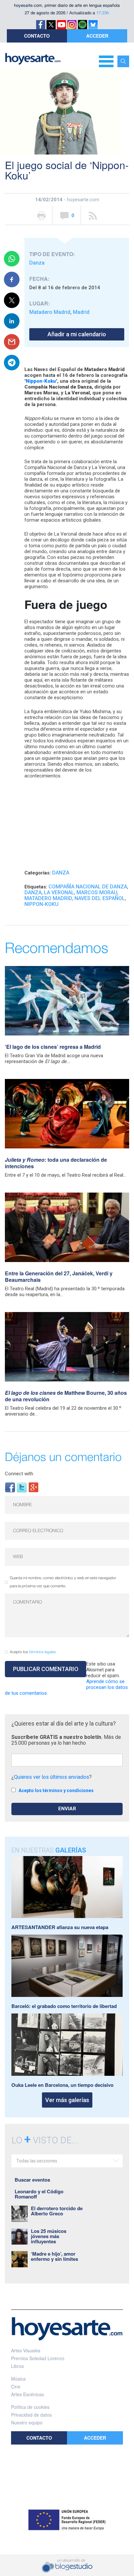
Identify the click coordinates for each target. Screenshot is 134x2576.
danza (33, 892)
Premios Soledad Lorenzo (38, 2358)
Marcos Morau (97, 892)
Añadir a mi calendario (77, 334)
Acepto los (33, 1652)
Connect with (19, 1474)
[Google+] (33, 1487)
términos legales (42, 1652)
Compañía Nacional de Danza (88, 887)
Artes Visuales (26, 2350)
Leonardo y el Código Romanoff (39, 2194)
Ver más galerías (67, 2100)
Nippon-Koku (41, 904)
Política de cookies (30, 2407)
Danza (37, 263)
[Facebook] (10, 1487)
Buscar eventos (32, 2180)
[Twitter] (22, 1487)
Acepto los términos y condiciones (56, 1790)
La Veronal (59, 892)
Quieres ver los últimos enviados (52, 1777)
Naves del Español (100, 898)
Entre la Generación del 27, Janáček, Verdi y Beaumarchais (59, 1276)
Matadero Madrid (50, 312)
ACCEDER (97, 36)
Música (18, 2379)
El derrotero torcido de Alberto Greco (57, 2211)
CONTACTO (37, 36)
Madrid (81, 312)
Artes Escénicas (27, 2394)
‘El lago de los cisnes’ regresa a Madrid (53, 1047)
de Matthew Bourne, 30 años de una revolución (66, 1396)
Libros (17, 2366)
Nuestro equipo (27, 2422)
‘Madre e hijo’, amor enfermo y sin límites (54, 2256)
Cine (16, 2386)
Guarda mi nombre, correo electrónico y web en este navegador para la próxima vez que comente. (63, 1582)
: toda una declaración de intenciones (56, 1163)
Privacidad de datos (31, 2415)
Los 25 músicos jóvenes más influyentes (49, 2236)
